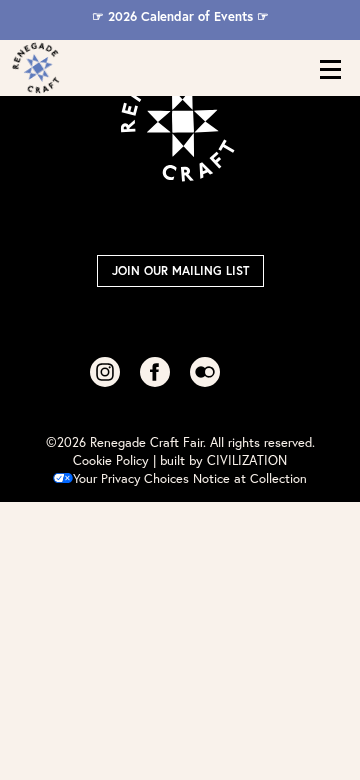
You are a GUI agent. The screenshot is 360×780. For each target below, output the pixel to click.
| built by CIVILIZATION (220, 460)
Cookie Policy (111, 460)
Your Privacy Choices (131, 478)
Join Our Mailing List (180, 270)
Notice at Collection (250, 478)
